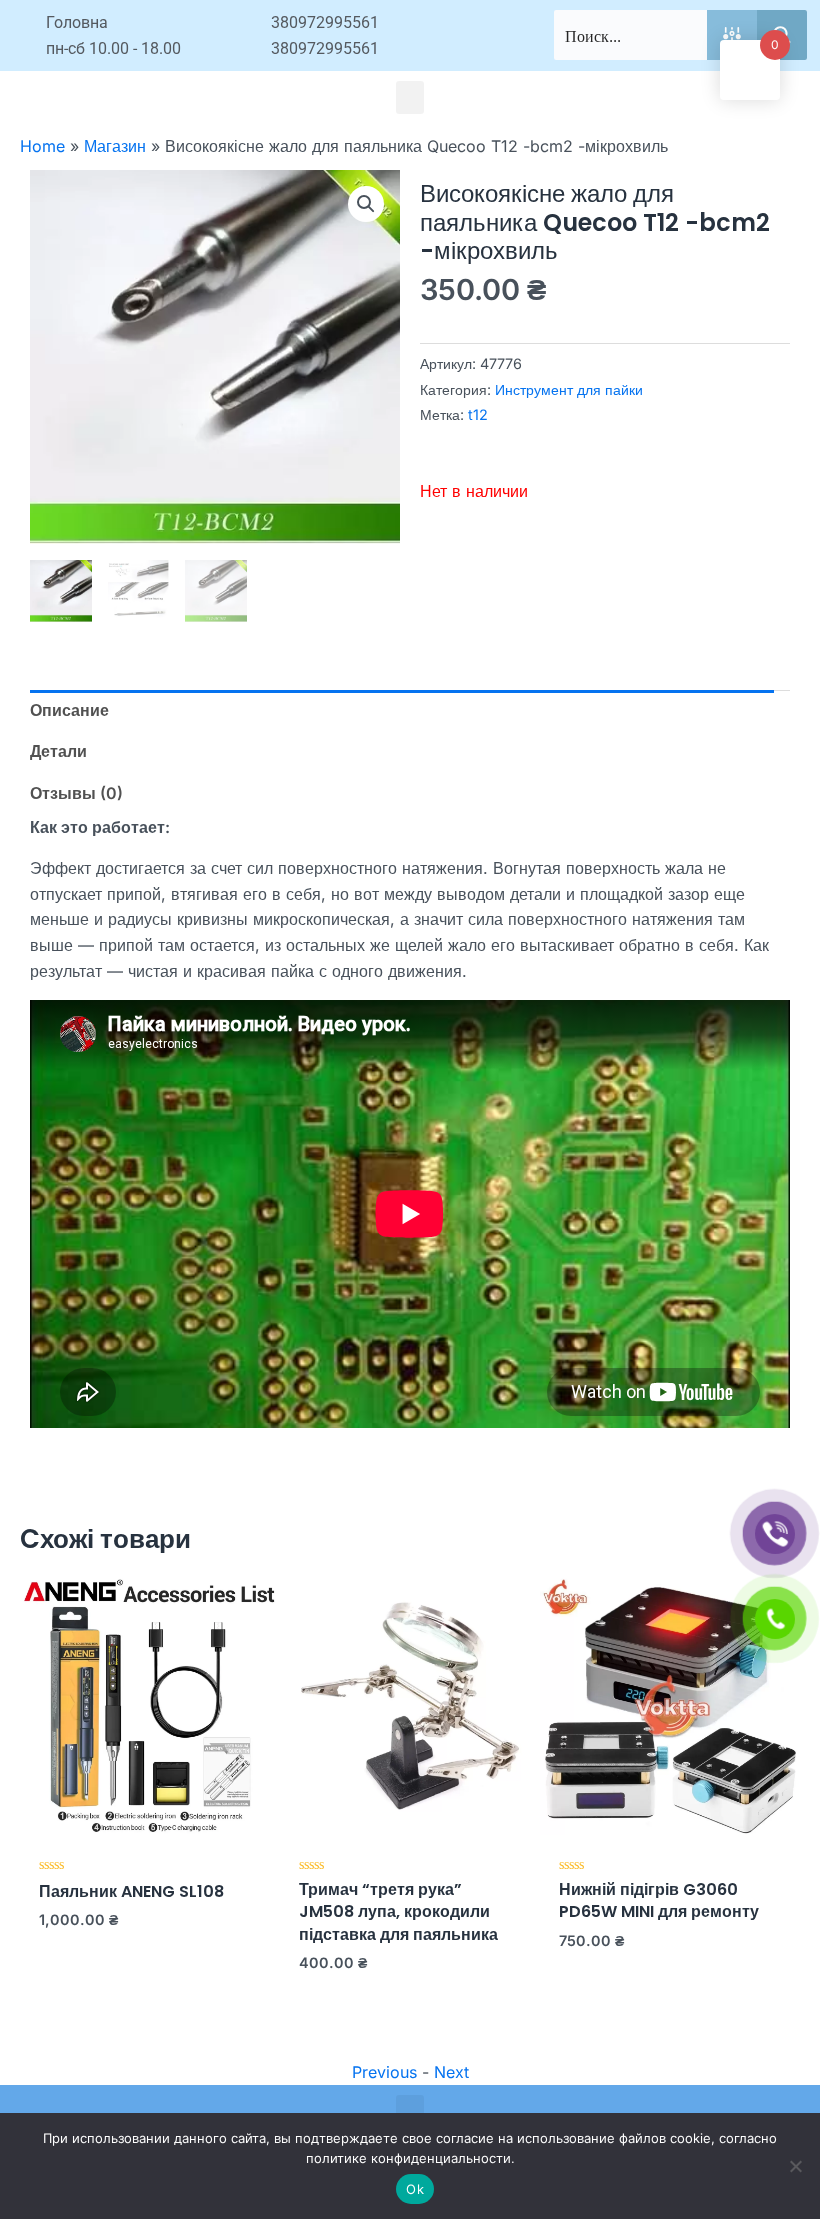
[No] (795, 2166)
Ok (415, 2189)
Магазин (115, 146)
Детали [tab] (58, 751)
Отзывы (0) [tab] (76, 793)
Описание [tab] (69, 710)
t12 (478, 414)
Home (42, 146)
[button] (410, 97)
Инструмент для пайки (569, 389)
